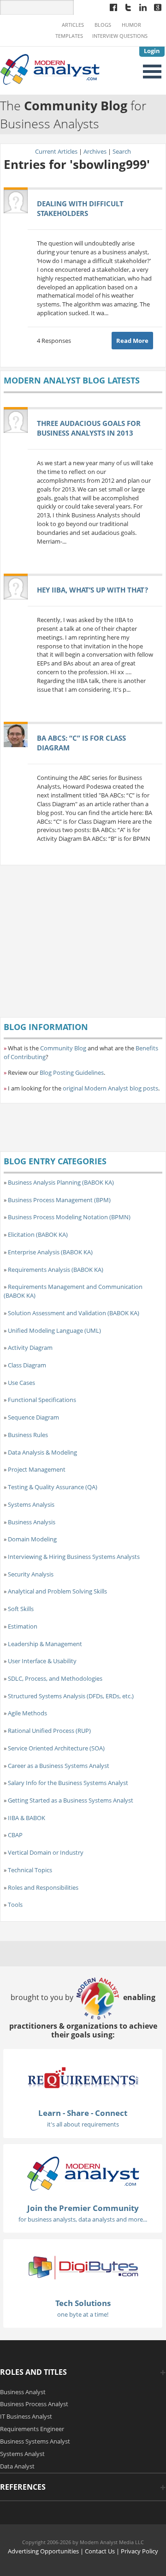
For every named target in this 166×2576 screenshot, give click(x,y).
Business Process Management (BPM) (59, 1200)
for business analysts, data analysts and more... (83, 2219)
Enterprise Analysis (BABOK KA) (50, 1252)
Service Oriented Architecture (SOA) (56, 1748)
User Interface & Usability (42, 1661)
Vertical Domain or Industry (46, 1852)
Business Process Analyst (34, 2404)
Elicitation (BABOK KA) (38, 1234)
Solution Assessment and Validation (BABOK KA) (74, 1313)
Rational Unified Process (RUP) (49, 1731)
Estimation (23, 1626)
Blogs (103, 25)
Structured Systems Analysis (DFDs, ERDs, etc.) (71, 1696)
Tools (15, 1905)
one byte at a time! (83, 2314)
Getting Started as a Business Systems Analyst (71, 1800)
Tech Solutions (83, 2303)
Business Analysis (32, 1522)
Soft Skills (21, 1609)
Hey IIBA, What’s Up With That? (92, 590)
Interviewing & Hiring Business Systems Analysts (74, 1557)
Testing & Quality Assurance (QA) (53, 1487)
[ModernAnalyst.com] (83, 2173)
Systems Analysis (31, 1504)
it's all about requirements (83, 2124)
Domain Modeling (32, 1539)
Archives (95, 151)
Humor (131, 25)
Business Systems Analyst (35, 2441)
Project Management (37, 1469)
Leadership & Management (45, 1644)
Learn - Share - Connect (83, 2113)
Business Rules (28, 1435)
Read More (132, 341)
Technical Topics (30, 1870)
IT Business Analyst (26, 2416)
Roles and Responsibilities (43, 1887)
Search (122, 151)
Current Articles (56, 151)
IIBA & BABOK (27, 1818)
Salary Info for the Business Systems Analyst (68, 1783)
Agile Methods (27, 1713)
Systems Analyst (22, 2454)
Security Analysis (31, 1574)
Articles (73, 25)
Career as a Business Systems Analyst (59, 1766)
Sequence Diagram (33, 1417)
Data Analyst (17, 2466)
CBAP (15, 1835)
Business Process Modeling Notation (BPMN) (69, 1217)
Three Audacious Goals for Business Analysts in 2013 (89, 428)
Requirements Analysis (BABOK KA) (56, 1270)
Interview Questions (120, 36)
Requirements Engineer (32, 2429)
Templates (69, 36)
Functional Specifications (42, 1400)
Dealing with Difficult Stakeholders (80, 208)
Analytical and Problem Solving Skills (57, 1591)
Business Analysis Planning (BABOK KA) (61, 1182)
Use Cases (21, 1383)
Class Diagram (27, 1365)
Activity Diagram (30, 1348)
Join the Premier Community (83, 2208)
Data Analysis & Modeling (42, 1452)
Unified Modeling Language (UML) (54, 1330)
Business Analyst (23, 2392)
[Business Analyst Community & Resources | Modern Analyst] (50, 68)
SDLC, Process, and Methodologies (55, 1678)
